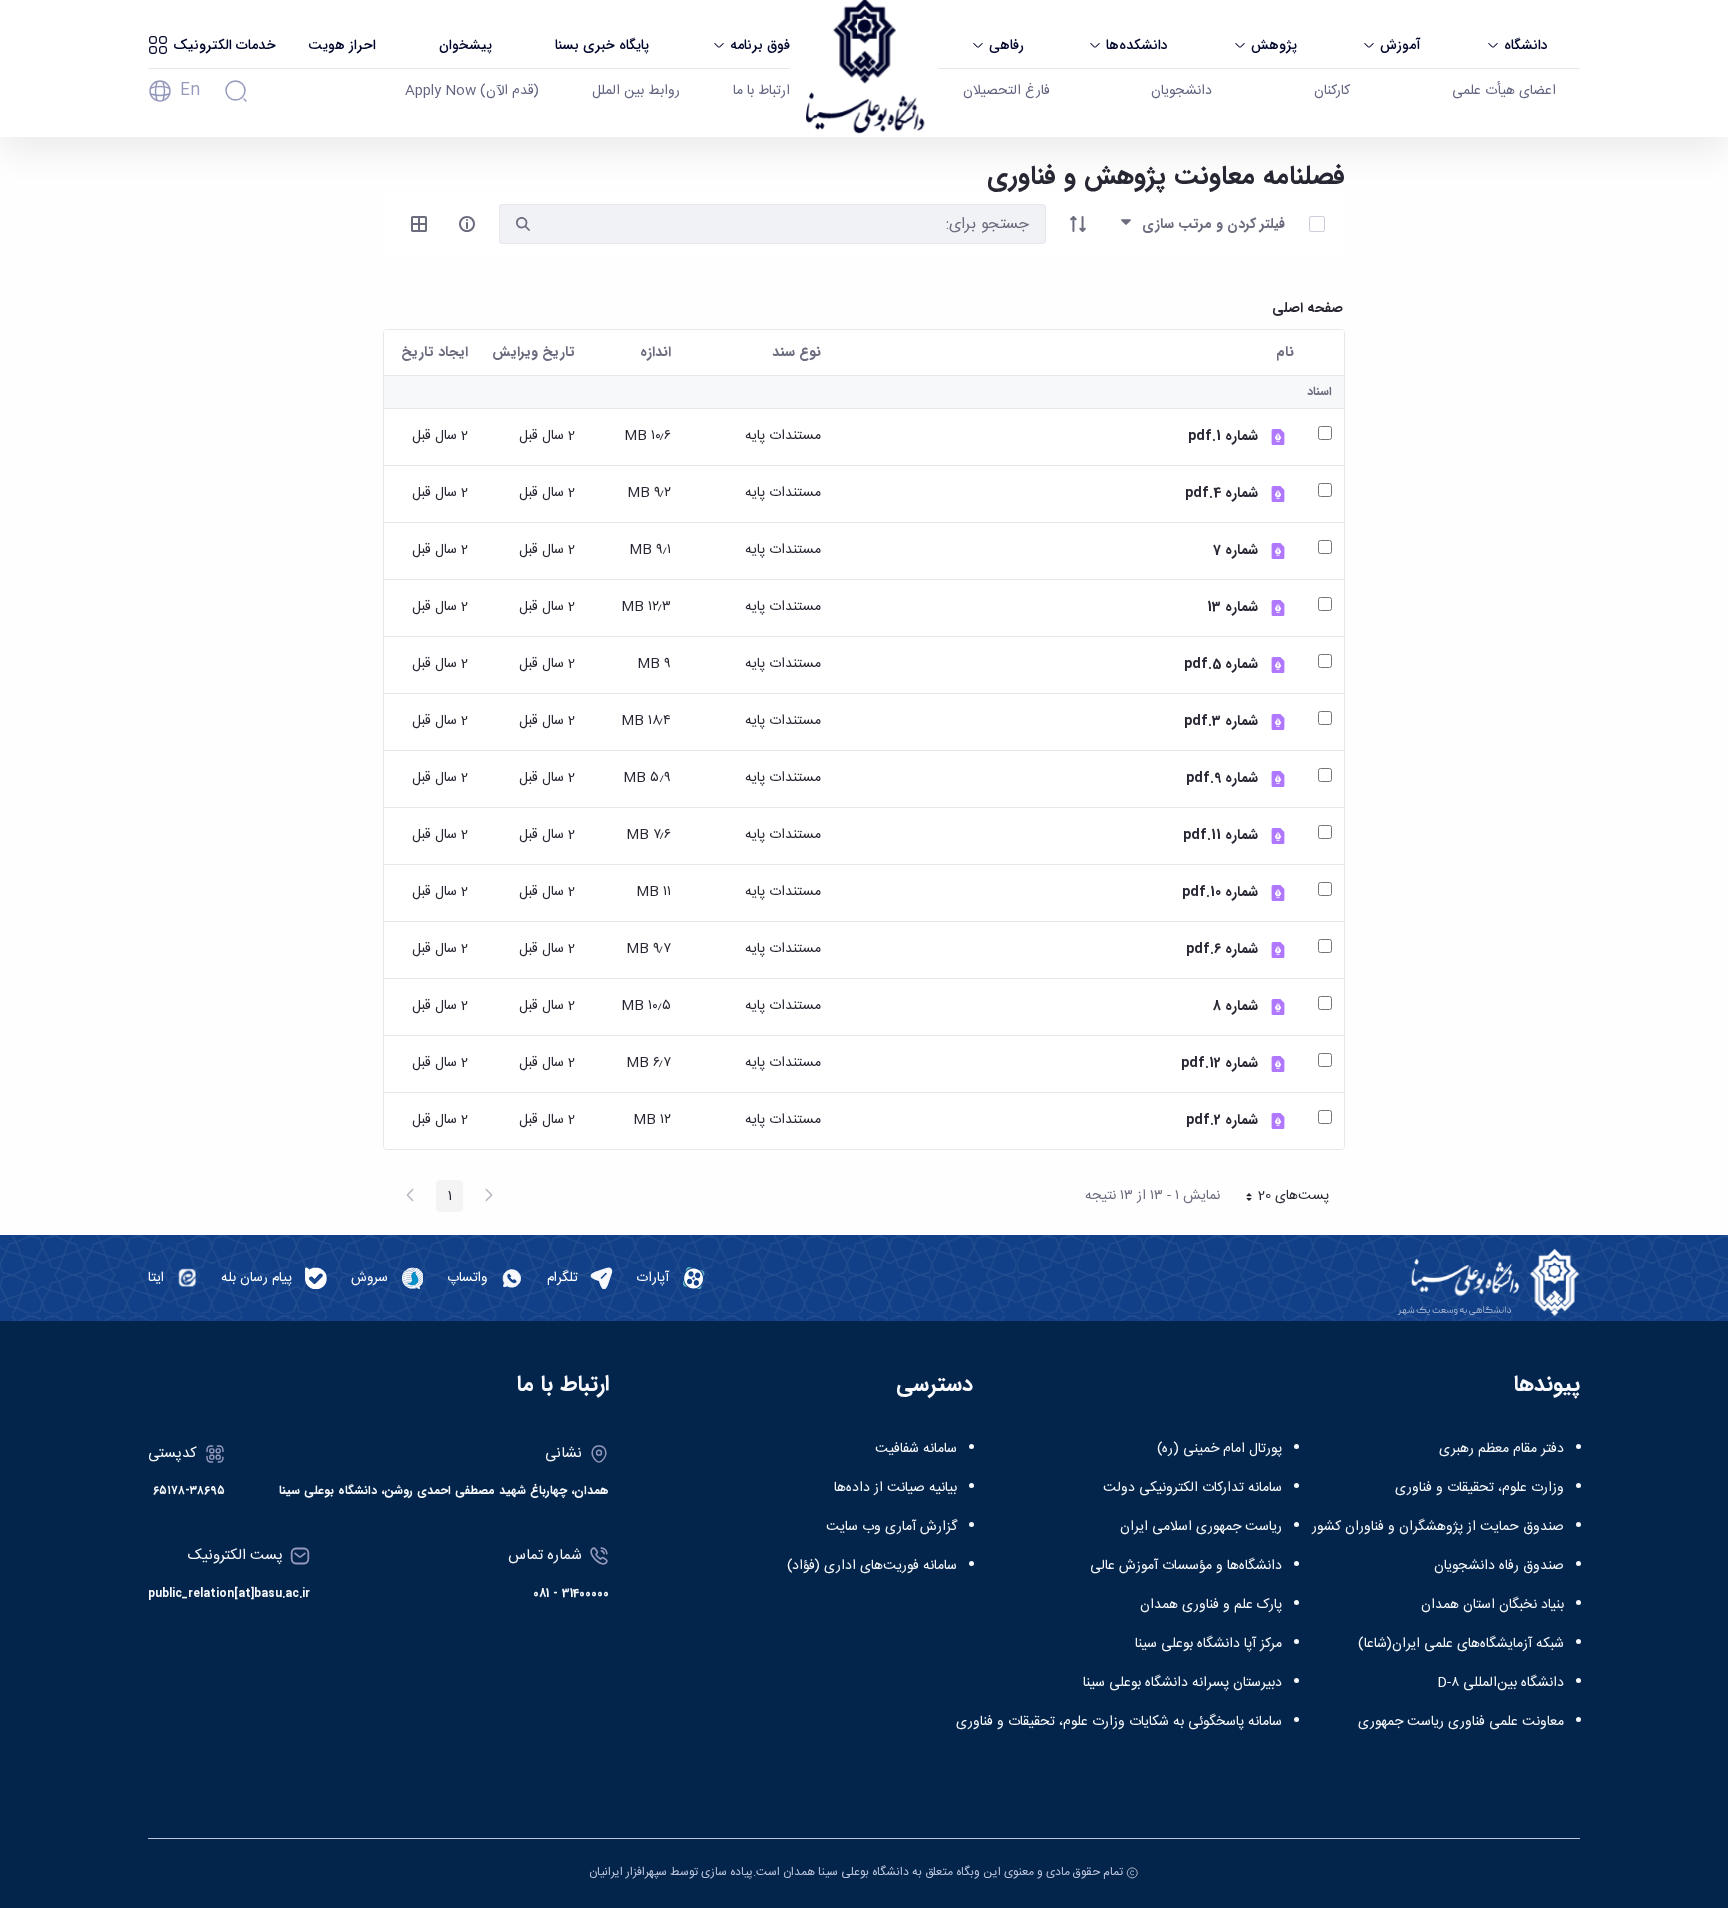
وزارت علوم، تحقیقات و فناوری (1479, 1488)
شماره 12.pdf (1219, 1063)
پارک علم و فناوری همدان (1211, 1605)
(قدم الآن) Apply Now (472, 91)
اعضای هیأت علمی (1504, 91)
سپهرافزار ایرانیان (628, 1872)
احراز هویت (342, 45)
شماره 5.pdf (1221, 664)
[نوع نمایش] (419, 224)
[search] (523, 224)
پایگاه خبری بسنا (602, 45)
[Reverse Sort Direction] (1078, 224)
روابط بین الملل (636, 91)
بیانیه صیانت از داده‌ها (895, 1488)
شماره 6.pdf (1222, 949)
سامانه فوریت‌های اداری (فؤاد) (872, 1566)
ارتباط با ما (761, 91)
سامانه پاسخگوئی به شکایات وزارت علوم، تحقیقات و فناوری (1119, 1722)
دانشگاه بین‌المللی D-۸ (1500, 1683)
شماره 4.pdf (1221, 493)
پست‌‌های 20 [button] (1281, 1198)
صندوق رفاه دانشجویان (1499, 1566)
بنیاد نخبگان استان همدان (1492, 1605)
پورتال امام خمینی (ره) (1219, 1449)
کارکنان (1332, 91)
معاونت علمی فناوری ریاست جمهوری (1461, 1722)
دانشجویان (1181, 91)
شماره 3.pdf (1221, 721)
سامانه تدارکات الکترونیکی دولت (1192, 1488)
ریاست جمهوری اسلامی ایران (1201, 1527)
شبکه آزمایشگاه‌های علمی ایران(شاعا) (1461, 1644)
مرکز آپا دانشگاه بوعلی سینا (1208, 1644)
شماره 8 (1235, 1006)
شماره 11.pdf (1220, 835)
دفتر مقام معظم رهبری (1501, 1449)
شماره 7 (1235, 550)
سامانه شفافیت (916, 1449)
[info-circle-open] (467, 224)
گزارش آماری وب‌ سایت (891, 1527)
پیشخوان (465, 45)
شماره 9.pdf (1222, 778)
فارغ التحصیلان (1006, 91)
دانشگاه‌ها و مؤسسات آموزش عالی (1186, 1566)
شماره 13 (1232, 607)
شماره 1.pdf (1223, 436)
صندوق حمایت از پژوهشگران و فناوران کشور (1438, 1527)
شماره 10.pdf (1220, 892)
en (190, 90)
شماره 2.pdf (1222, 1120)
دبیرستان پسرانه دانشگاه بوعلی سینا (1182, 1683)
